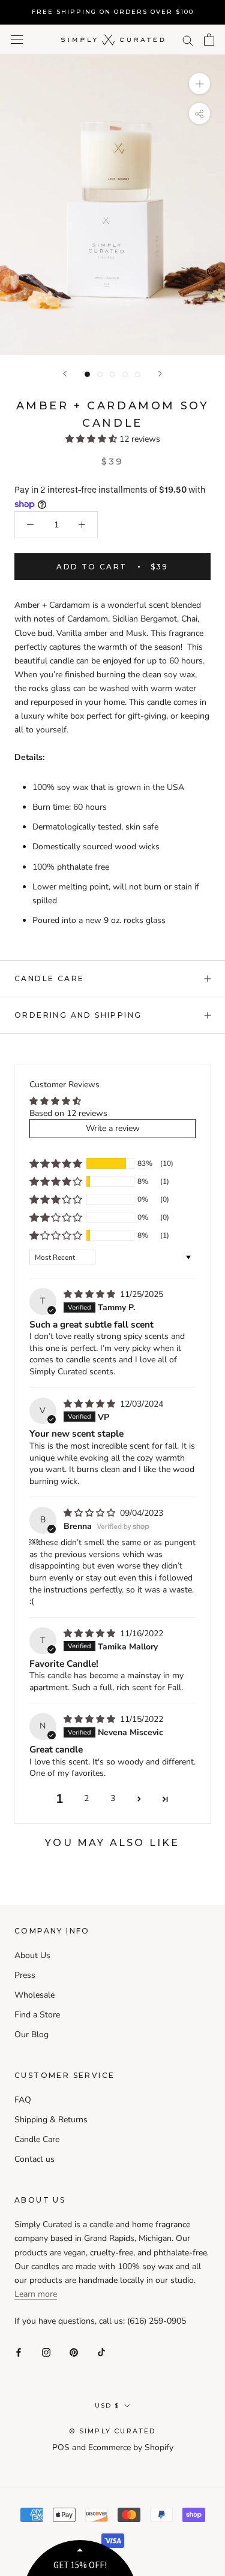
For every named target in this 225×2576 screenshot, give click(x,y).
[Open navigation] (17, 40)
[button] (92, 439)
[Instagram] (46, 2352)
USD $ (107, 2405)
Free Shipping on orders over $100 (113, 12)
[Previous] (65, 374)
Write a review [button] (113, 1128)
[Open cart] (209, 40)
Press (25, 1975)
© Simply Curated (112, 2431)
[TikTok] (101, 2352)
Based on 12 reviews (68, 1113)
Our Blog (31, 2034)
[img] (91, 1294)
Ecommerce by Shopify (131, 2447)
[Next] (160, 374)
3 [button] (113, 1798)
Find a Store (37, 2015)
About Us (32, 1955)
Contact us (34, 2159)
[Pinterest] (74, 2352)
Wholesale (34, 1995)
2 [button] (86, 1798)
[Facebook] (19, 2352)
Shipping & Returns (51, 2120)
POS (61, 2447)
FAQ (23, 2100)
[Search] (188, 40)
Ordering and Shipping (78, 1015)
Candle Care (49, 978)
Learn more (36, 2294)
